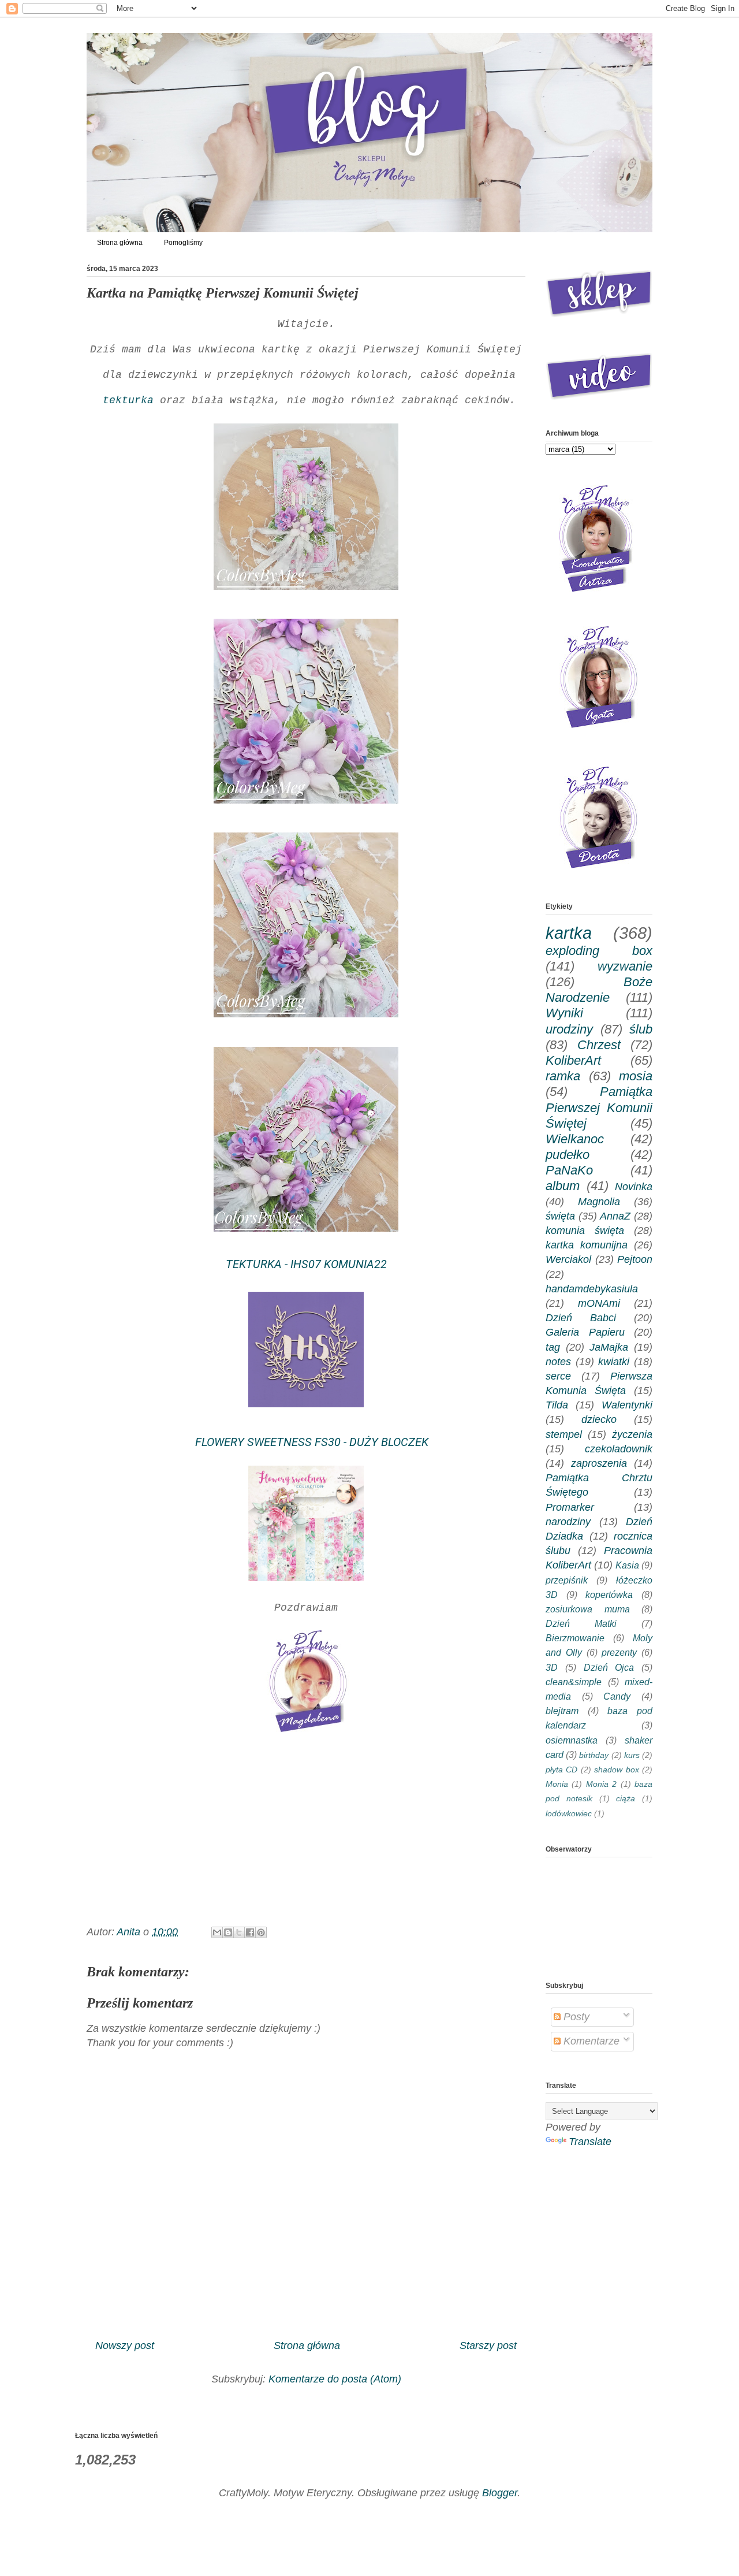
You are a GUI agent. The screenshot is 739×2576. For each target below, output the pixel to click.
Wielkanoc (575, 1139)
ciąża (626, 1798)
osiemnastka (572, 1740)
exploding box (599, 951)
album (563, 1186)
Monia (557, 1784)
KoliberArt (573, 1060)
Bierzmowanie (575, 1638)
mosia (636, 1076)
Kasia (627, 1565)
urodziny (569, 1029)
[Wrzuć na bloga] (228, 1932)
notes (558, 1362)
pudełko (568, 1155)
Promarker (570, 1507)
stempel (564, 1434)
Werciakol (568, 1259)
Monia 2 (601, 1784)
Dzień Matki (581, 1623)
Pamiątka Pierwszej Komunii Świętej (599, 1107)
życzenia (632, 1434)
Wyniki (564, 1013)
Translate (590, 2142)
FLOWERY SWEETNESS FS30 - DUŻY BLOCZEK (306, 1442)
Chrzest (599, 1045)
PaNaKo (569, 1170)
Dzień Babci (581, 1318)
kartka (569, 933)
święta (560, 1216)
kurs (632, 1755)
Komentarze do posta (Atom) (335, 2379)
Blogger (500, 2493)
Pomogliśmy (183, 243)
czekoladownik (619, 1449)
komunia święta (585, 1231)
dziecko (599, 1419)
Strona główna (120, 243)
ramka (563, 1076)
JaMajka (609, 1347)
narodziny (568, 1522)
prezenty (619, 1652)
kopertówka (609, 1594)
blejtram (562, 1711)
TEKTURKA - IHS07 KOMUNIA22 (306, 1264)
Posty (575, 2017)
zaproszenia (599, 1463)
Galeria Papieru (585, 1332)
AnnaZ (615, 1216)
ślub (641, 1029)
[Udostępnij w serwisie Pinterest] (261, 1932)
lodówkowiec (569, 1813)
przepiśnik (567, 1580)
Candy (617, 1696)
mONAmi (599, 1303)
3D (552, 1667)
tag (553, 1347)
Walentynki (627, 1405)
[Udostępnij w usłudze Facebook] (250, 1932)
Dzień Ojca (609, 1667)
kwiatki (614, 1362)
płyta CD (561, 1770)
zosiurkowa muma (588, 1609)
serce (558, 1376)
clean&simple (574, 1682)
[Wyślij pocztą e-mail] (217, 1932)
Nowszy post (125, 2345)
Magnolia (599, 1202)
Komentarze (590, 2041)
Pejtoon (635, 1259)
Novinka (634, 1187)
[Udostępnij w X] (239, 1932)
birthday (594, 1755)
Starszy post (488, 2345)
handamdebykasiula (592, 1289)
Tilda (557, 1405)
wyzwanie (625, 966)
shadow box (616, 1770)
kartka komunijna (587, 1245)
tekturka (125, 400)
